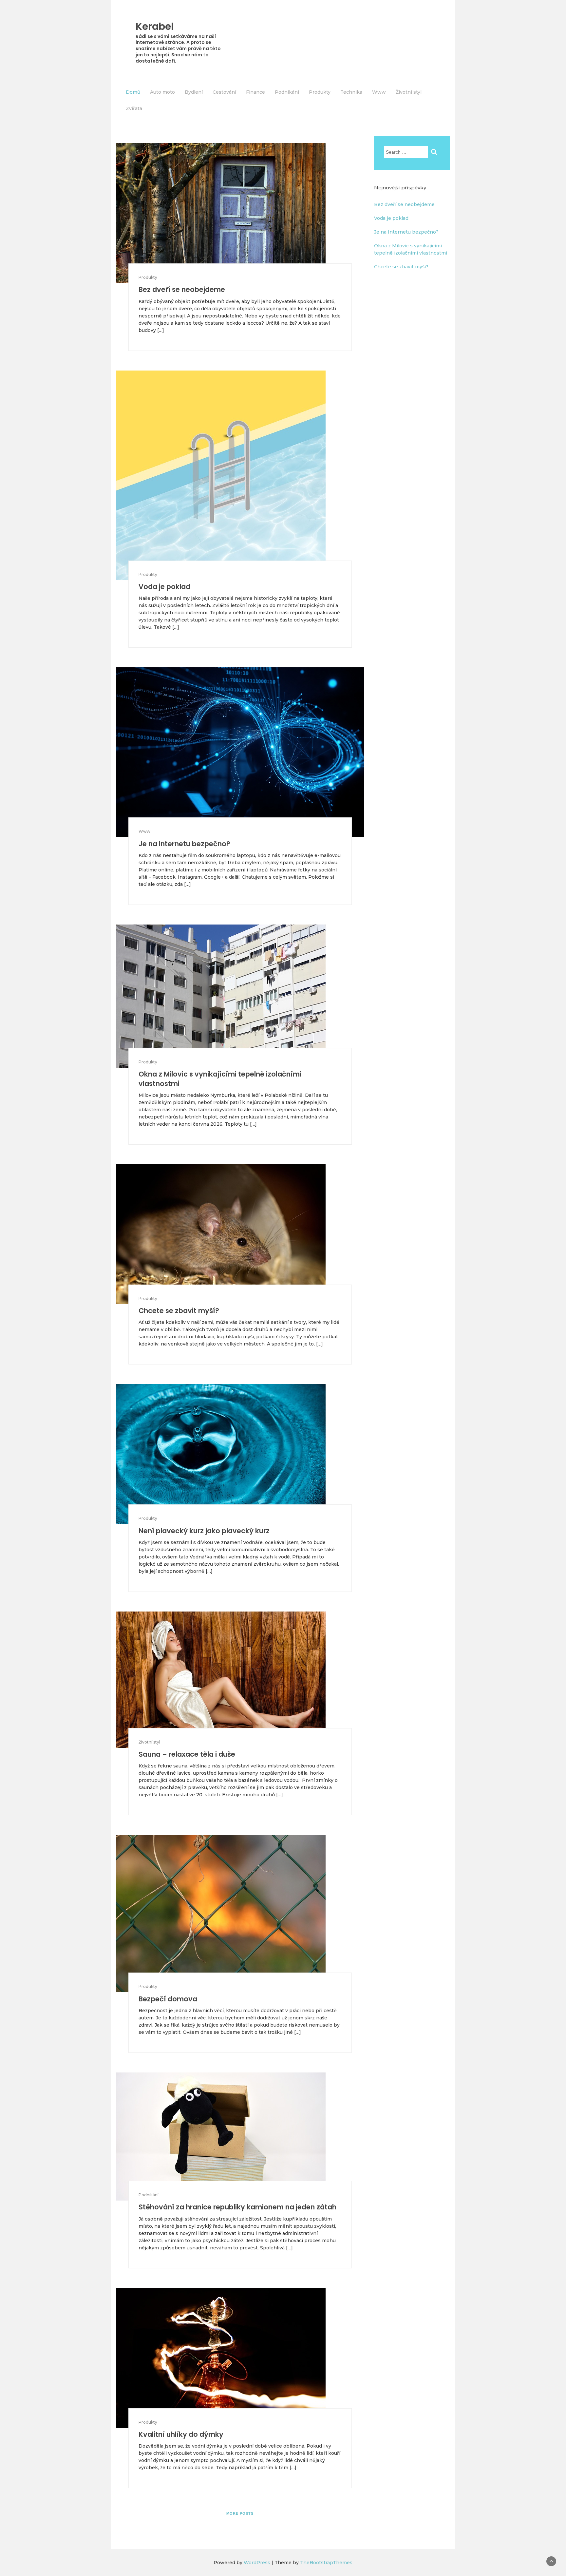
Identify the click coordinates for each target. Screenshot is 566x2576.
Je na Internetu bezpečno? (184, 844)
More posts (240, 2513)
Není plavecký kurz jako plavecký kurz (204, 1531)
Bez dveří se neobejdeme (182, 289)
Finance (255, 92)
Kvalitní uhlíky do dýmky (181, 2434)
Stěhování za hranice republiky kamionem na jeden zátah (237, 2207)
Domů (133, 92)
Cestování (224, 92)
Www (379, 92)
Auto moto (162, 92)
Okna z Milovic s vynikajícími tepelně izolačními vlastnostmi (220, 1079)
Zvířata (134, 108)
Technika (351, 92)
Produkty (320, 92)
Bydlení (194, 92)
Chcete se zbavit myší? (179, 1311)
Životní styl (409, 92)
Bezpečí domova (168, 1999)
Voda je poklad (164, 587)
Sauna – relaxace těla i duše (187, 1754)
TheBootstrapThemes (326, 2563)
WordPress (257, 2563)
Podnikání (287, 92)
